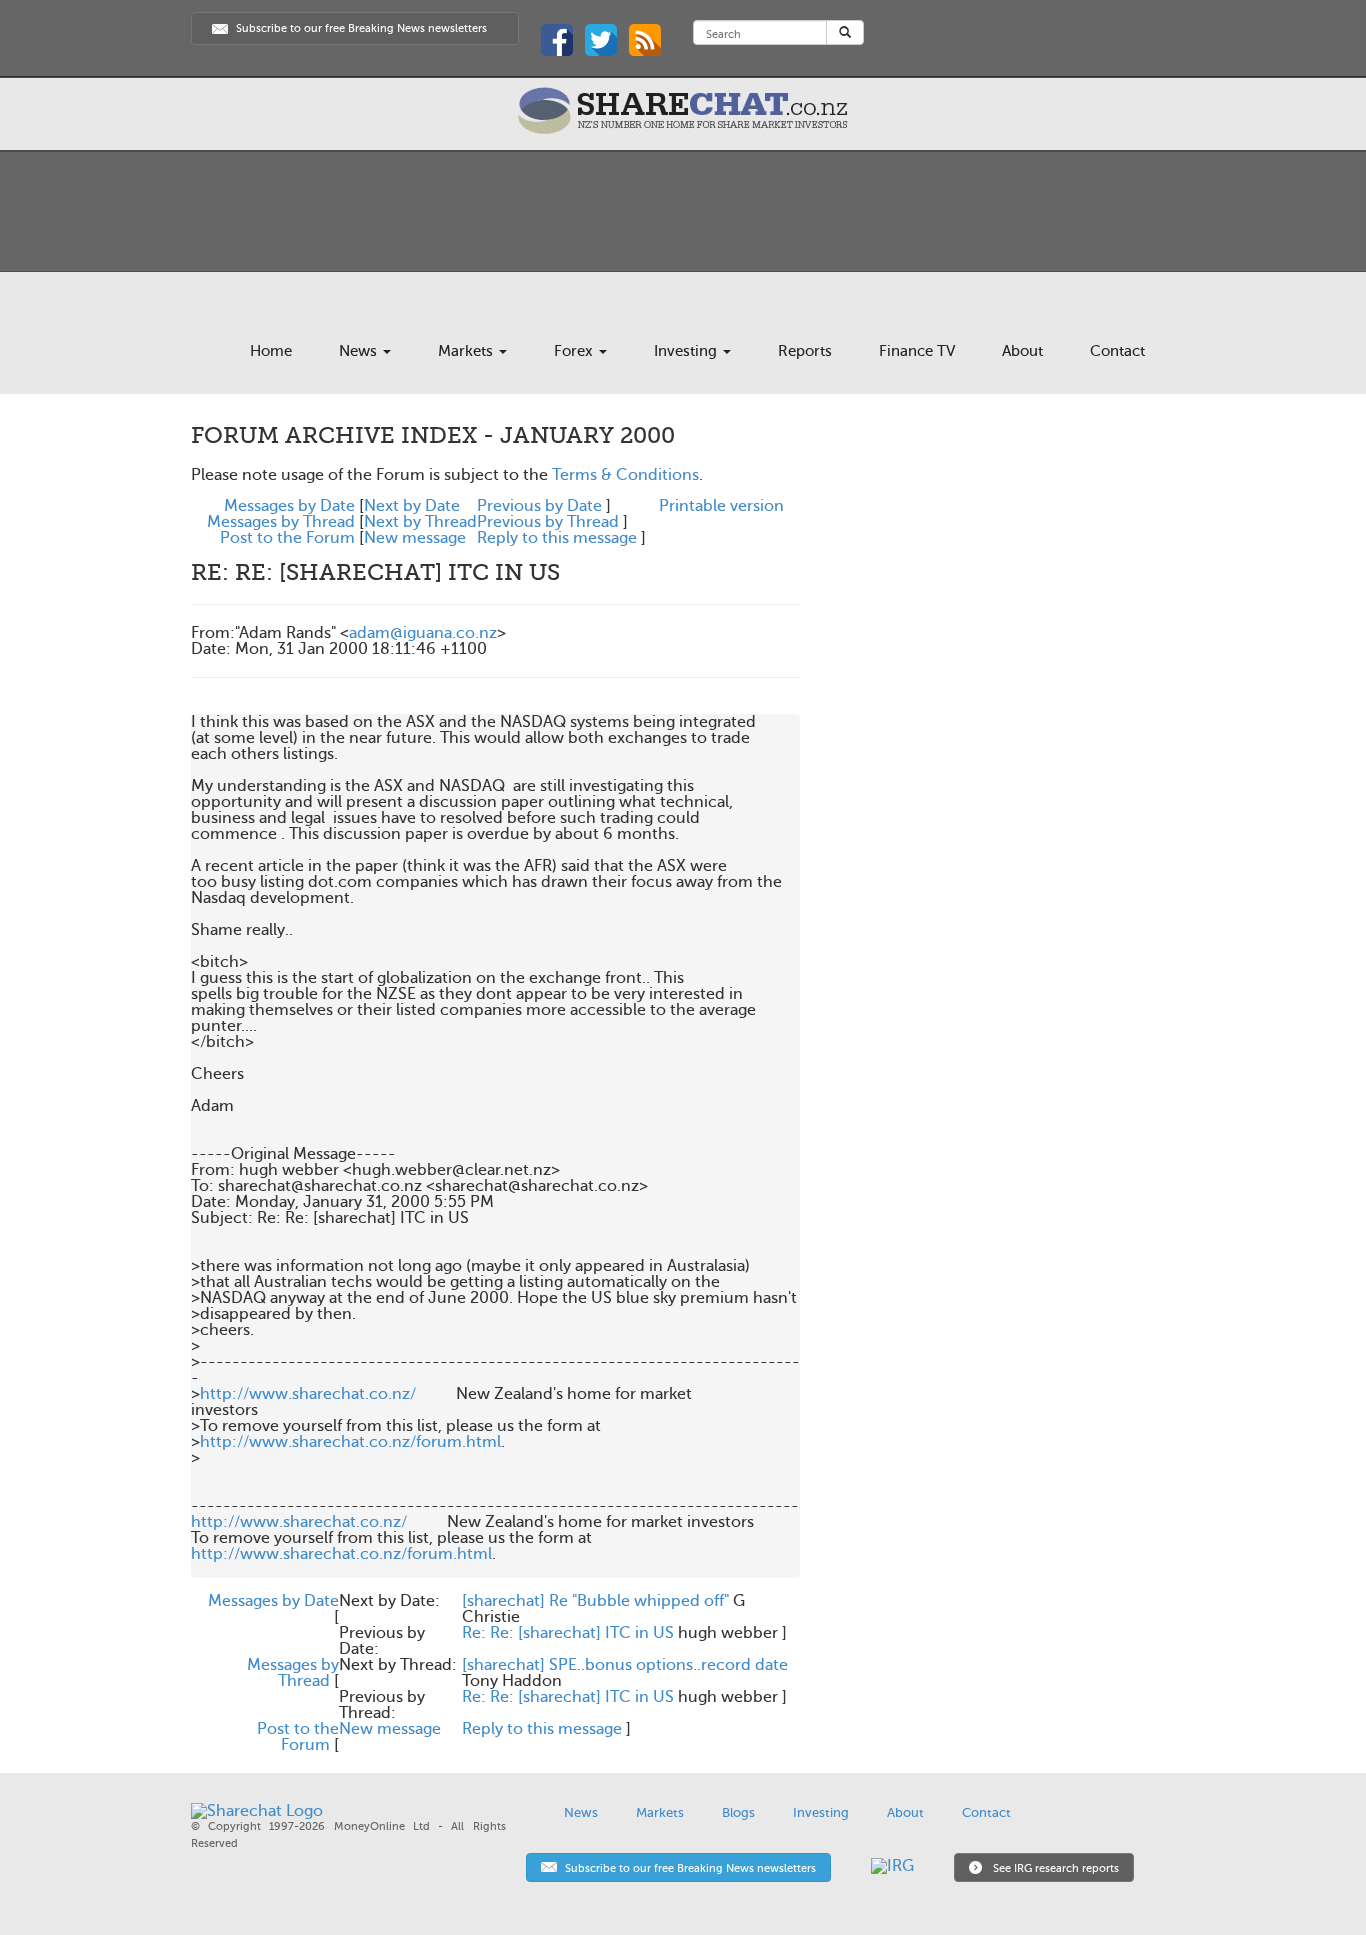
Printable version (721, 506)
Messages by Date (289, 506)
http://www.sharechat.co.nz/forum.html (350, 1442)
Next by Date (412, 506)
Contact (1117, 351)
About (1022, 351)
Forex (575, 351)
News (360, 351)
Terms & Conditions (625, 475)
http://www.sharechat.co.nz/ (308, 1394)
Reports (805, 351)
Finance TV (917, 351)
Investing (687, 351)
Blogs (738, 1812)
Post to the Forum (287, 538)
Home (271, 351)
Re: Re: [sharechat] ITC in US (568, 1633)
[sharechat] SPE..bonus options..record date (625, 1665)
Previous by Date (539, 506)
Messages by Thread (281, 522)
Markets (467, 351)
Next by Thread (420, 522)
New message (415, 538)
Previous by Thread (548, 522)
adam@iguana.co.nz (423, 633)
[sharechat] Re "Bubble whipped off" (595, 1601)
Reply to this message (557, 538)
